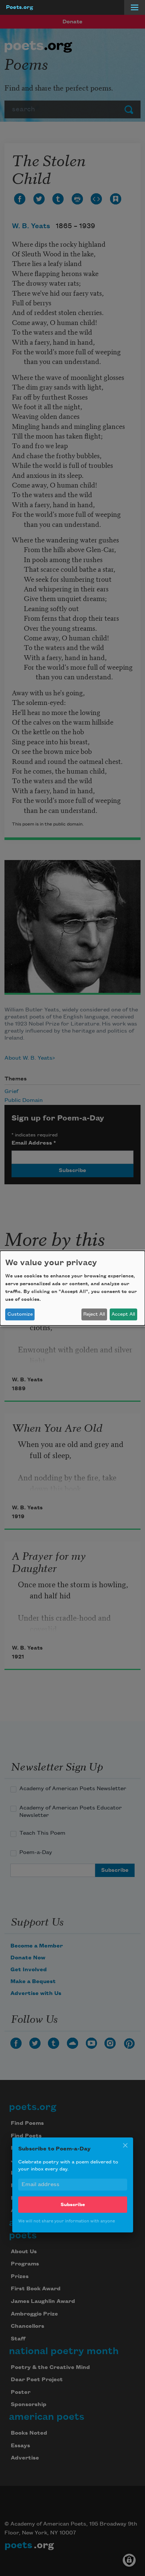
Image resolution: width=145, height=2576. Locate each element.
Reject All (94, 1314)
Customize (20, 1314)
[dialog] (72, 1288)
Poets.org (20, 7)
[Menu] (135, 7)
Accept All (123, 1314)
